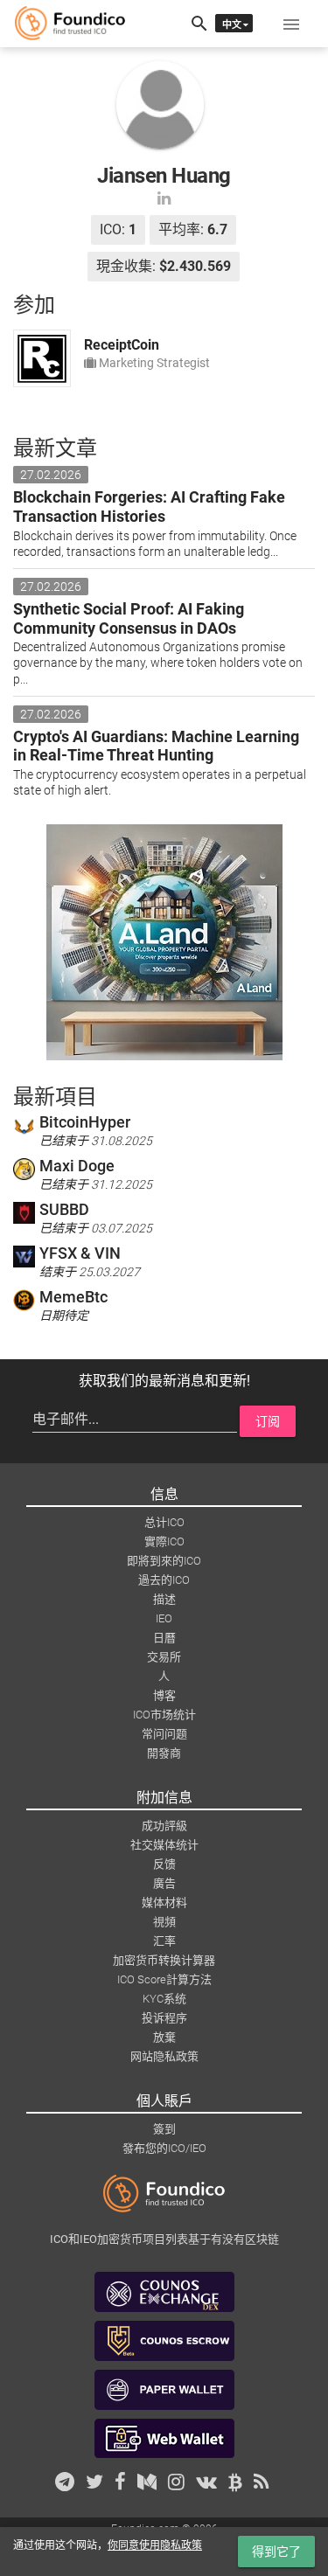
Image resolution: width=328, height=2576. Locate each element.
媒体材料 (164, 1902)
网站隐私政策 (164, 2056)
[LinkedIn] (164, 198)
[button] (291, 24)
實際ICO (164, 1541)
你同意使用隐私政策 (155, 2545)
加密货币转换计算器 (164, 1960)
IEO (164, 1618)
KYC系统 (164, 1999)
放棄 (164, 2037)
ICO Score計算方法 (164, 1979)
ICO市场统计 (164, 1715)
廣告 (164, 1883)
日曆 (164, 1638)
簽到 (164, 2129)
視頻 (164, 1922)
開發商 (164, 1753)
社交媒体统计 (164, 1845)
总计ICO (164, 1522)
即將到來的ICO (164, 1561)
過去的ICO (164, 1580)
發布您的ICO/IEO (164, 2148)
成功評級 (164, 1826)
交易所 (164, 1657)
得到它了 (276, 2552)
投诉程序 (164, 2018)
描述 (164, 1599)
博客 (164, 1695)
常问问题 (164, 1734)
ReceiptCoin (122, 345)
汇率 (164, 1941)
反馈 (164, 1864)
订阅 (268, 1421)
